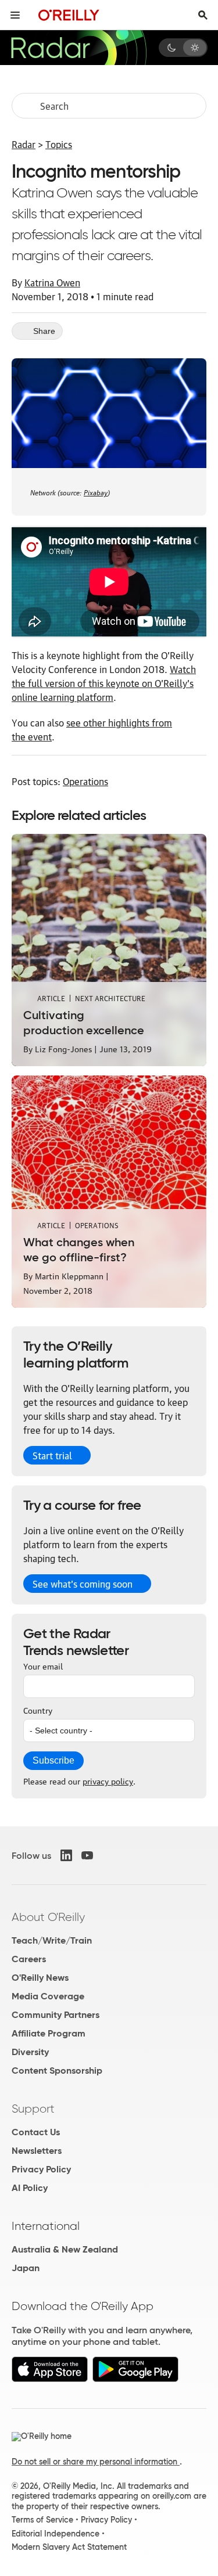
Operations (85, 781)
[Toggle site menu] (15, 15)
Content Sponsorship (57, 2070)
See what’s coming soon (83, 1584)
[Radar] (78, 48)
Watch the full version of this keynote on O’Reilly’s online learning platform (104, 683)
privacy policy (108, 1780)
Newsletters (37, 2151)
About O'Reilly (48, 1917)
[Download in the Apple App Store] (50, 2379)
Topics (59, 144)
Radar (24, 144)
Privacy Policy (41, 2169)
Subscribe (53, 1760)
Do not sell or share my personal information (96, 2462)
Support (33, 2109)
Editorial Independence (56, 2534)
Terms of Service (42, 2520)
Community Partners (56, 2015)
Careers (29, 1959)
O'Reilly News (40, 1978)
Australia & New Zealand (65, 2249)
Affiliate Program (49, 2033)
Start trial (52, 1455)
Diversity (30, 2052)
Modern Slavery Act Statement (69, 2547)
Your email (43, 1665)
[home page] (69, 15)
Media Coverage (48, 1996)
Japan (26, 2268)
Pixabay (96, 492)
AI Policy (30, 2188)
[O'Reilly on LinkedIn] (66, 1855)
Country (38, 1710)
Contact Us (36, 2132)
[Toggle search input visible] (203, 15)
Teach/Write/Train (52, 1940)
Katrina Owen (52, 282)
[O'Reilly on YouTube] (87, 1855)
